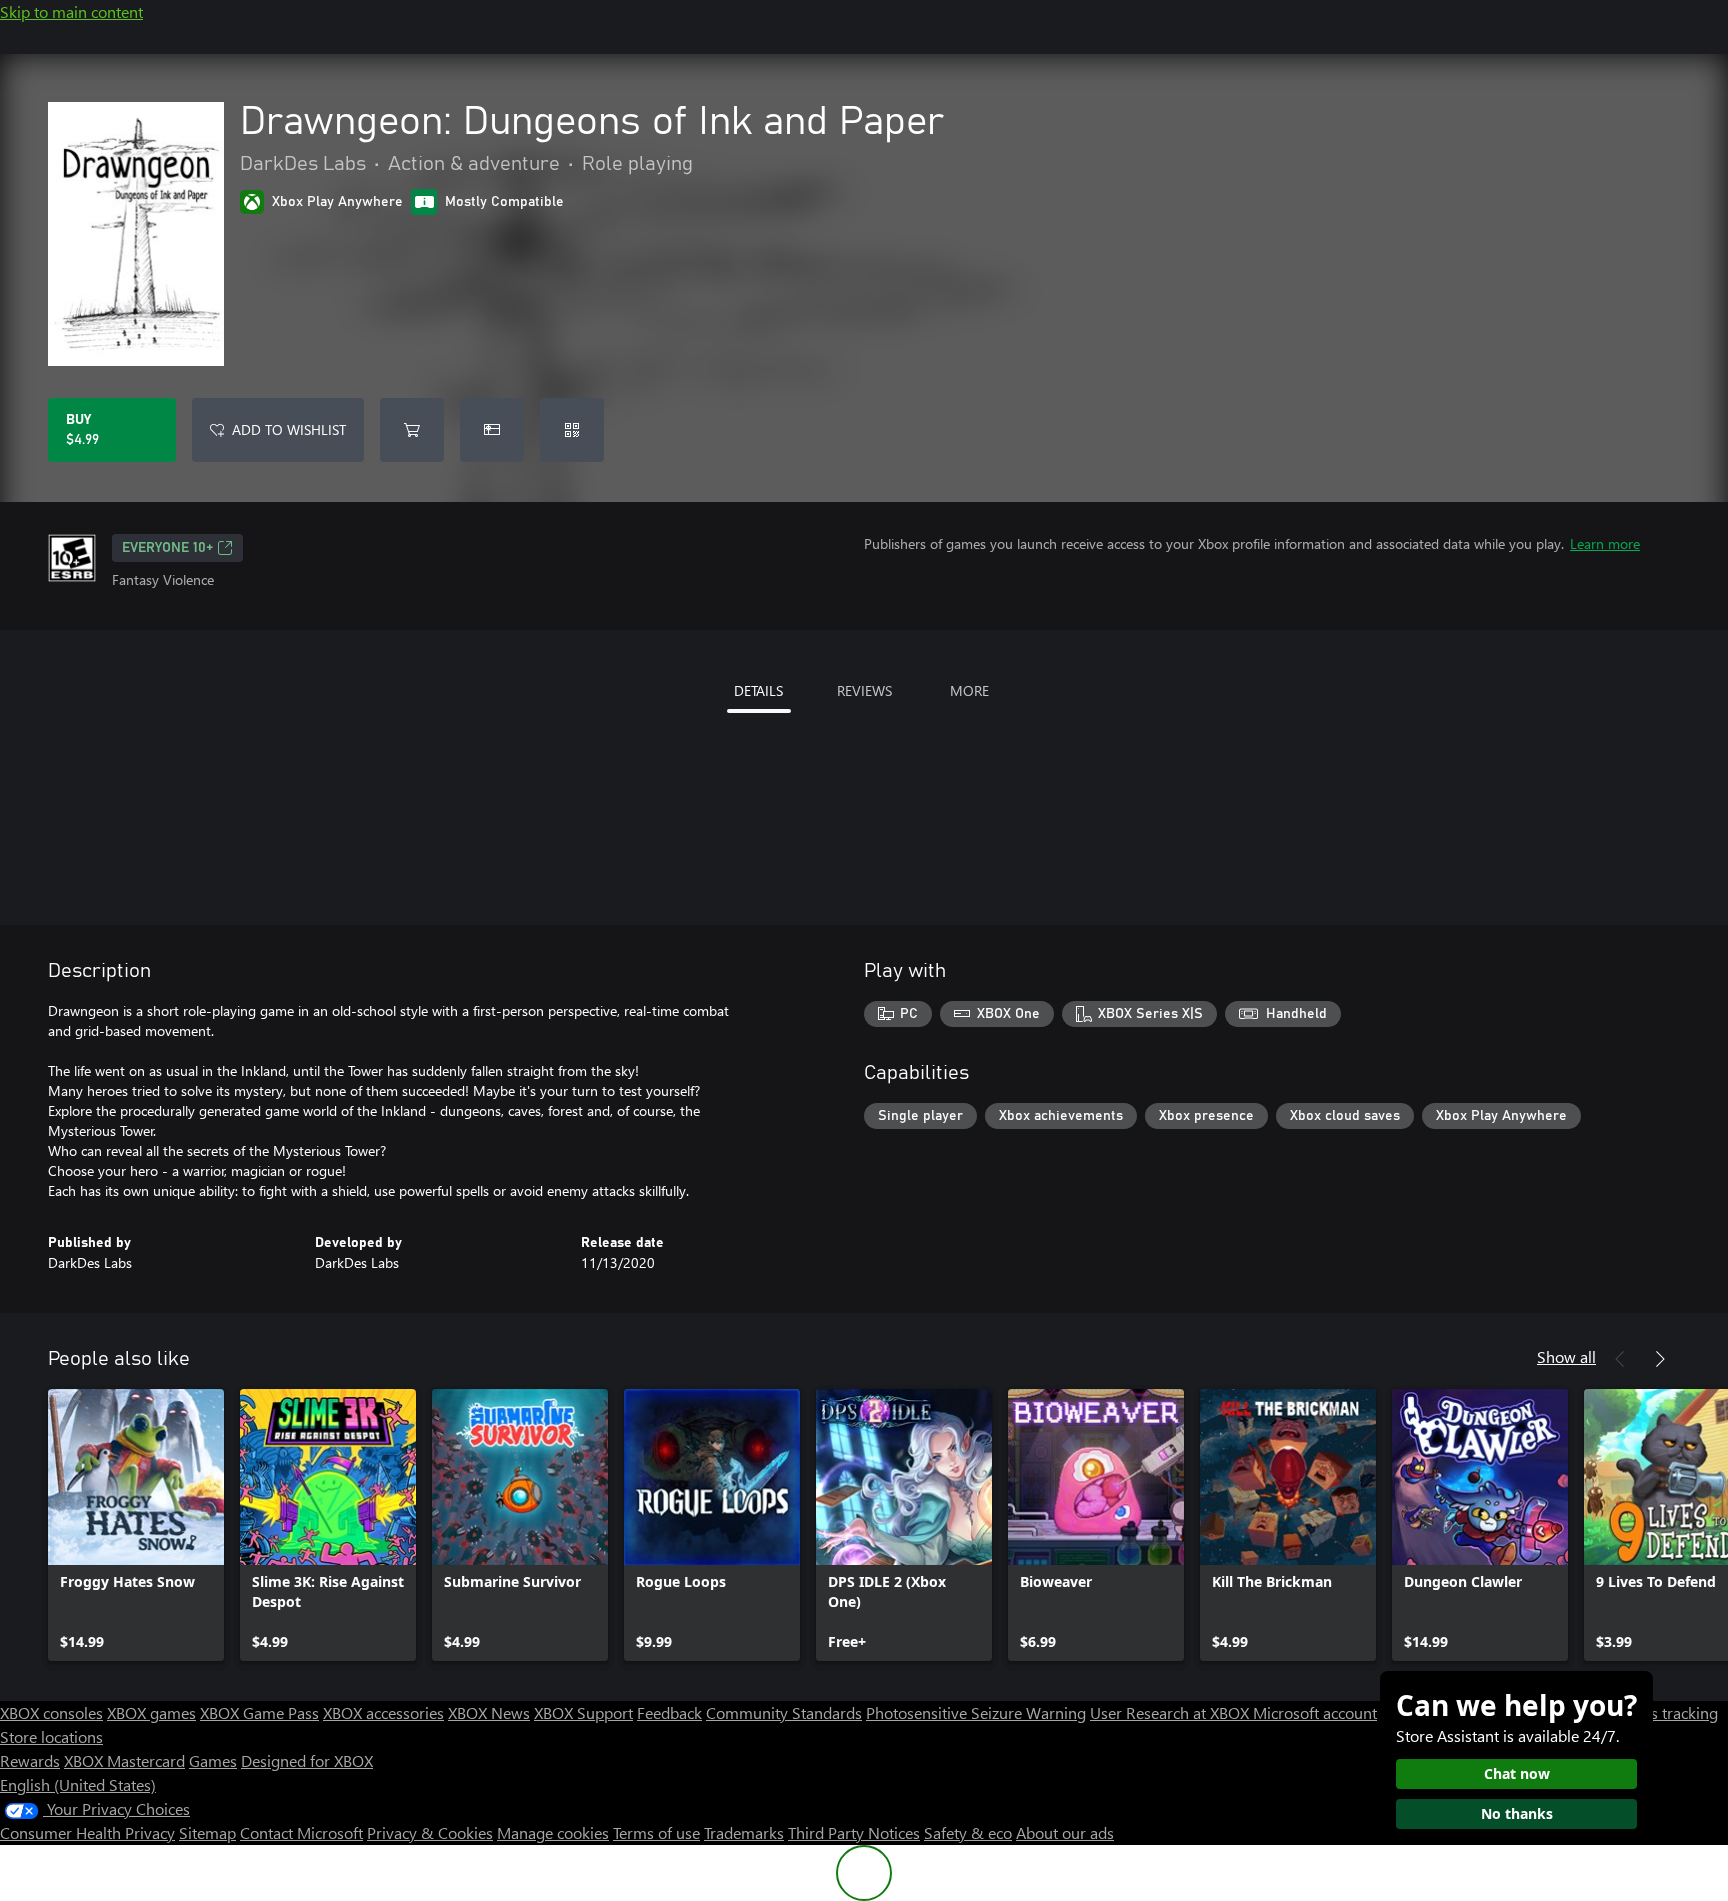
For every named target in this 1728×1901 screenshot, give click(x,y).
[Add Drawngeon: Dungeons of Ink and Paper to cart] (412, 430)
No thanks (1517, 1813)
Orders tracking (1664, 1712)
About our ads (1065, 1832)
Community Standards (784, 1712)
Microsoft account (1315, 1712)
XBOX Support (583, 1712)
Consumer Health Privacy (87, 1832)
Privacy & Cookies (430, 1832)
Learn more (1605, 543)
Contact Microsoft (301, 1832)
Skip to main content (71, 11)
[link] (136, 1525)
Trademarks (744, 1832)
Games (213, 1760)
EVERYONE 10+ (167, 548)
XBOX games (151, 1712)
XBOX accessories (383, 1712)
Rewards (30, 1760)
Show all (1566, 1356)
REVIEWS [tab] (864, 690)
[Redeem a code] (572, 430)
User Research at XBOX (1171, 1712)
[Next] (1660, 1359)
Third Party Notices (854, 1832)
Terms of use (656, 1832)
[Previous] (1620, 1359)
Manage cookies (553, 1832)
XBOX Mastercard (124, 1760)
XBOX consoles (51, 1712)
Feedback (669, 1712)
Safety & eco (968, 1832)
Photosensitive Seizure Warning (976, 1712)
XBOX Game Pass (259, 1712)
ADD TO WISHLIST (289, 429)
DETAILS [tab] (758, 690)
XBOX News (489, 1712)
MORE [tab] (969, 690)
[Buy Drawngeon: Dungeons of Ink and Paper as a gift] (492, 430)
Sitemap (207, 1832)
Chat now (1517, 1773)
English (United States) (78, 1784)
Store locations (51, 1736)
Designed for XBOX (307, 1760)
